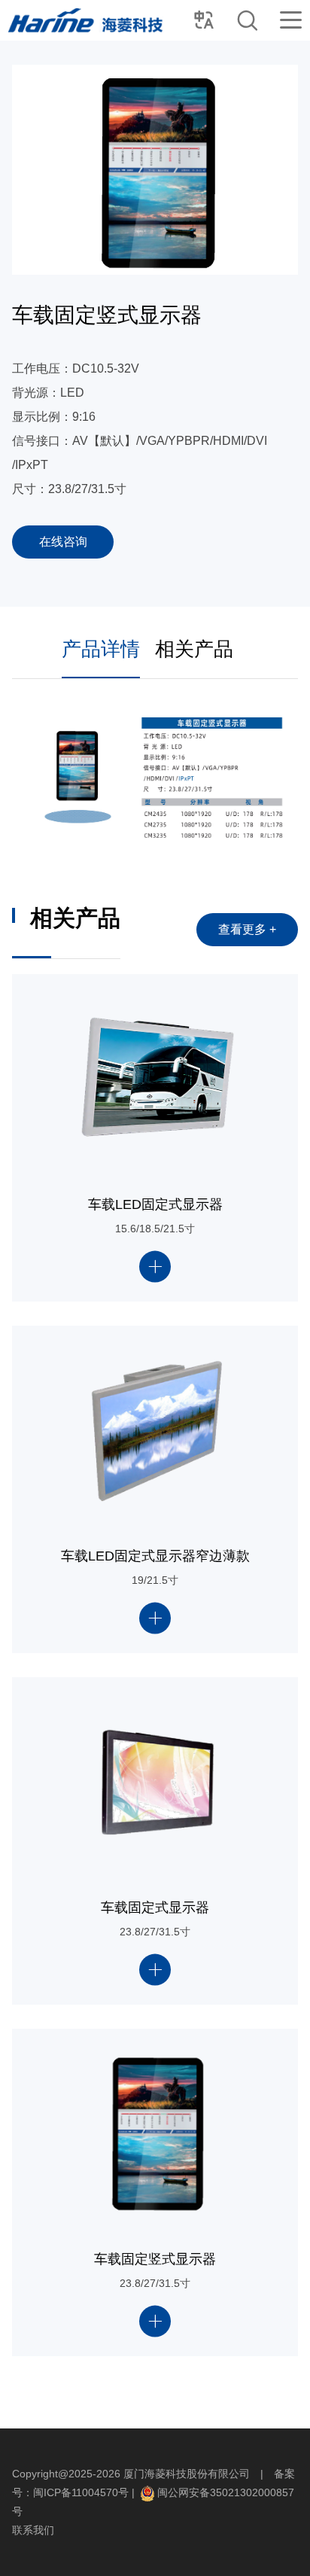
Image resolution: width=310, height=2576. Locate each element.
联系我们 (33, 2530)
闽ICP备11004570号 (81, 2492)
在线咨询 (63, 542)
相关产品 (194, 649)
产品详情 (101, 649)
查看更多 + (247, 929)
